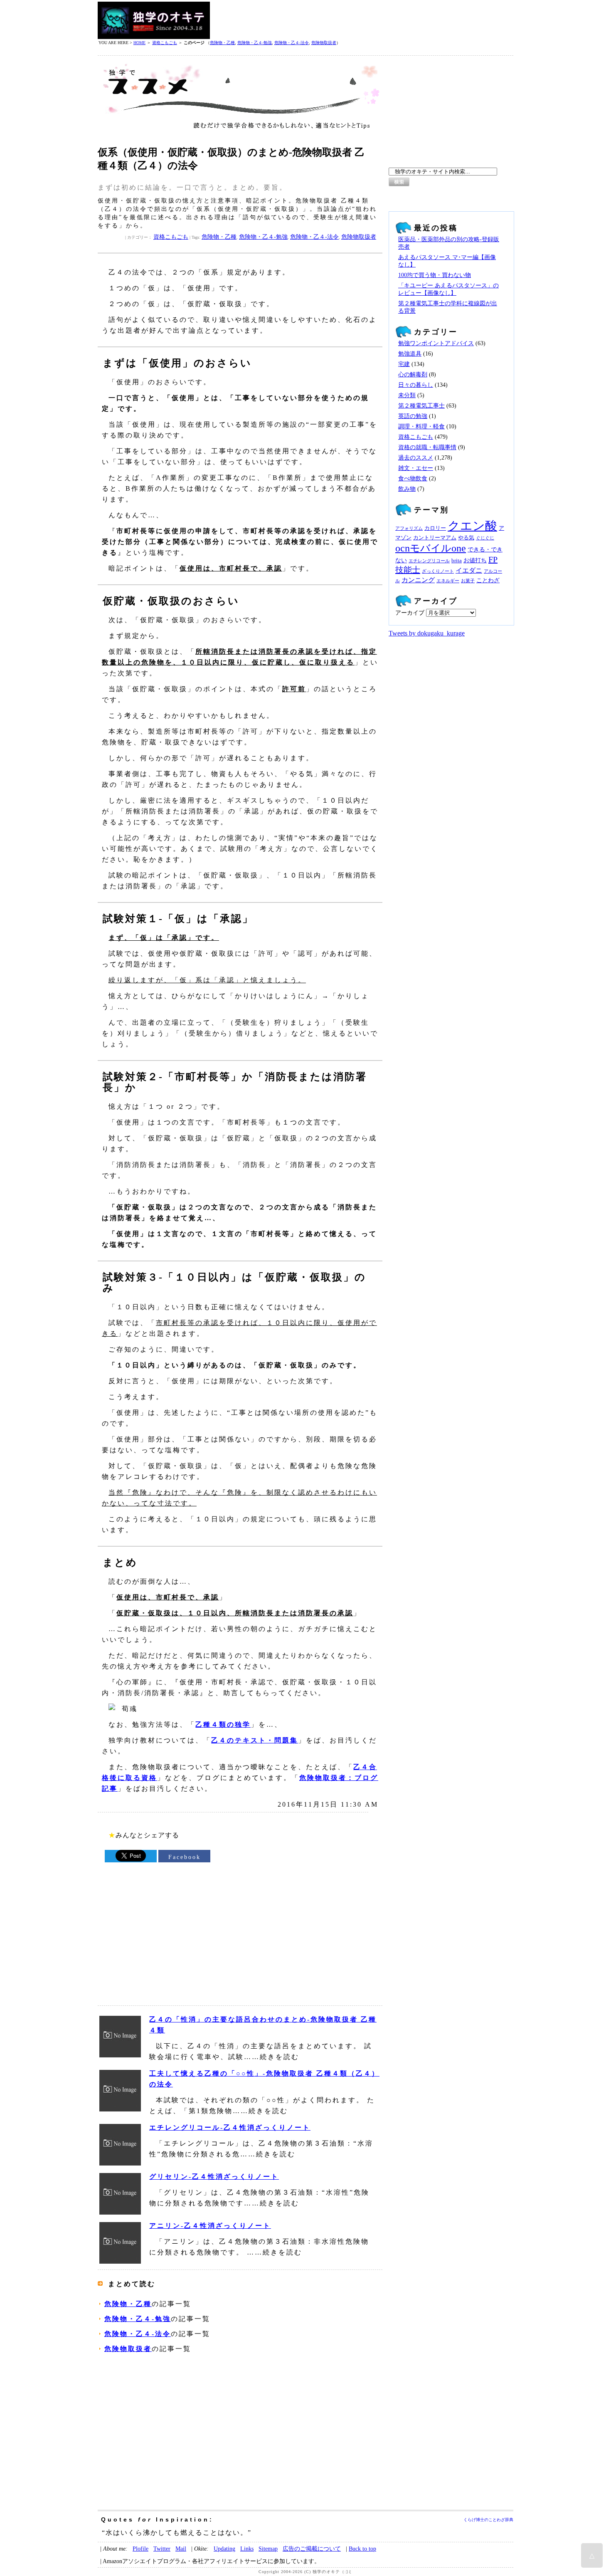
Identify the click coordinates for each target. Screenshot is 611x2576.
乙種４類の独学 (223, 1724)
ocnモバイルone (431, 548)
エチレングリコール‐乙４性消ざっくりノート (230, 2127)
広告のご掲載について (312, 2549)
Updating (224, 2549)
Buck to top (362, 2549)
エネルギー (448, 581)
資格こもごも (165, 43)
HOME (139, 43)
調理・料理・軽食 (421, 426)
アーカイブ (410, 613)
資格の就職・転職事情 (427, 447)
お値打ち (475, 560)
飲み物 (407, 489)
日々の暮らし (416, 385)
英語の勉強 (413, 416)
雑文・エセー (416, 468)
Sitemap (268, 2549)
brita (457, 561)
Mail (181, 2549)
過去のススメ (416, 458)
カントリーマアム (435, 538)
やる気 (466, 538)
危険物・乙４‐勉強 (255, 43)
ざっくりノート (438, 571)
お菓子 (468, 581)
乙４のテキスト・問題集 (255, 1740)
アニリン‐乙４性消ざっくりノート (210, 2226)
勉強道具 (410, 354)
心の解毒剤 (413, 375)
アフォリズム (409, 528)
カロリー (435, 528)
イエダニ (469, 571)
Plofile (140, 2549)
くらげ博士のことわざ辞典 (488, 2520)
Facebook (185, 1857)
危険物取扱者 (324, 43)
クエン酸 (472, 526)
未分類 (407, 395)
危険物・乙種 (222, 43)
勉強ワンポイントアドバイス (436, 343)
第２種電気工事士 (421, 406)
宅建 (404, 364)
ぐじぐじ (485, 538)
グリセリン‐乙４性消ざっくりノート (214, 2177)
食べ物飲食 (413, 478)
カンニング (418, 580)
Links (247, 2549)
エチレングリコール (429, 561)
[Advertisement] (362, 20)
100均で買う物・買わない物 (435, 275)
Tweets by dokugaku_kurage (427, 633)
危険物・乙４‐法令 (292, 43)
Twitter (162, 2549)
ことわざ (488, 580)
